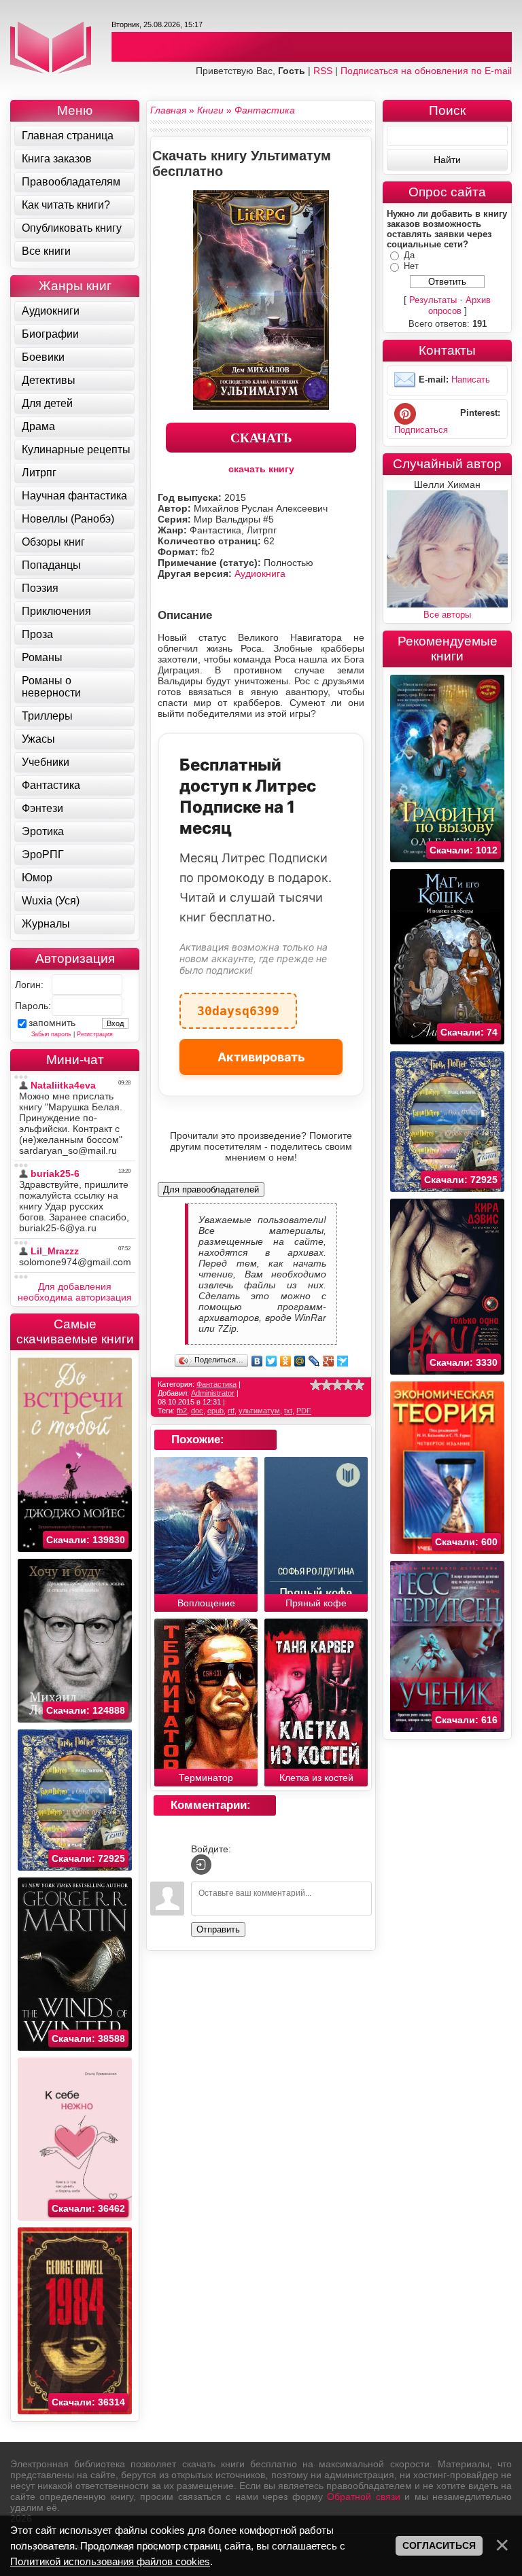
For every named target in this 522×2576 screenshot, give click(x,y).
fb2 (182, 1411)
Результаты (433, 300)
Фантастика (216, 1384)
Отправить (218, 1929)
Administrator (213, 1393)
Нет (411, 266)
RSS (323, 71)
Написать (471, 380)
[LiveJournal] (314, 1361)
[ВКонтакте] (257, 1361)
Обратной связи (363, 2496)
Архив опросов (460, 305)
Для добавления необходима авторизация (75, 1292)
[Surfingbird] (343, 1361)
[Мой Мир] (300, 1361)
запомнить (52, 1023)
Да (409, 255)
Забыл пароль (51, 1034)
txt (288, 1411)
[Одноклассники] (286, 1361)
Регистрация (95, 1034)
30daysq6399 (238, 1005)
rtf (231, 1411)
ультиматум (259, 1411)
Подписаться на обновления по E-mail (426, 71)
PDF (304, 1411)
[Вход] (201, 1865)
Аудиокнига (260, 574)
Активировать (261, 1057)
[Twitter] (272, 1361)
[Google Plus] (329, 1361)
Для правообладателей (211, 1189)
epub (215, 1411)
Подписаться (421, 430)
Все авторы (447, 615)
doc (197, 1411)
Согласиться (439, 2545)
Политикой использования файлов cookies (110, 2561)
